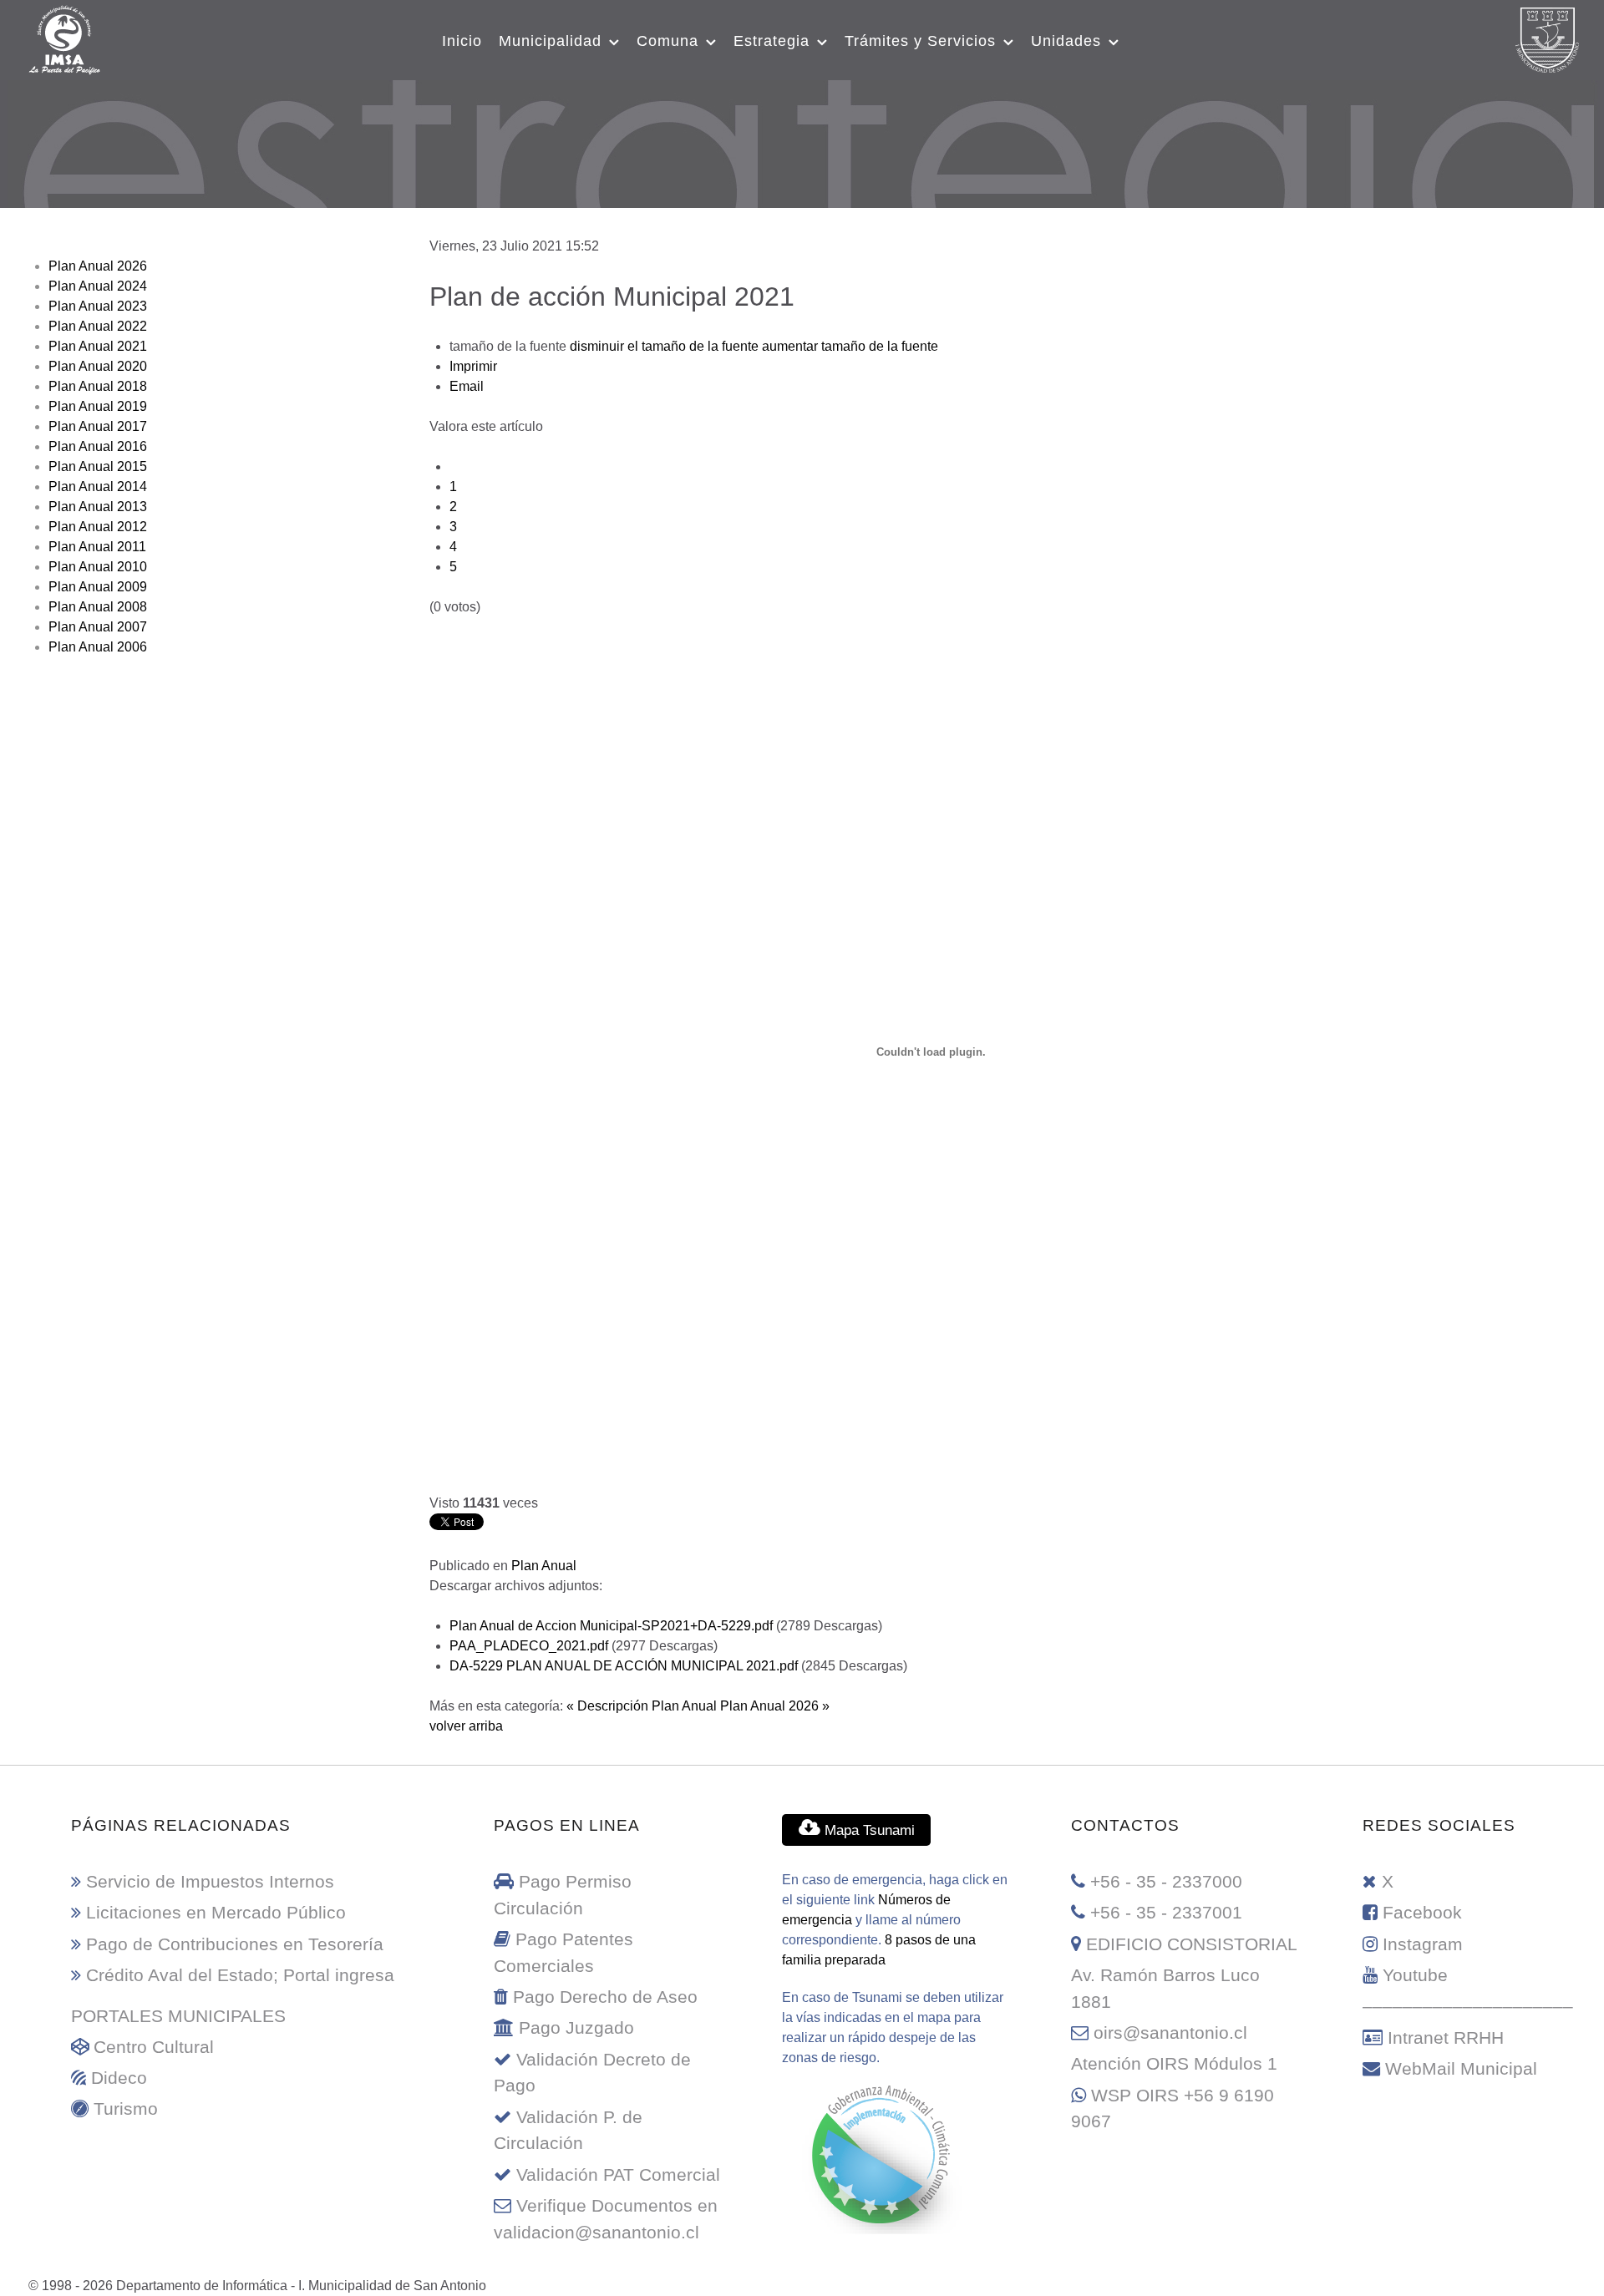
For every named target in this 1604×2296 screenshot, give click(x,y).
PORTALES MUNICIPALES (178, 2016)
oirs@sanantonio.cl (1170, 2032)
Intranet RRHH (1446, 2038)
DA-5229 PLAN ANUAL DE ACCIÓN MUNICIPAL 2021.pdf (625, 1666)
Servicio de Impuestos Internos (210, 1881)
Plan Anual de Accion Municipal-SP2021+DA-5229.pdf (613, 1626)
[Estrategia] (802, 141)
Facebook (1422, 1912)
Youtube (1415, 1975)
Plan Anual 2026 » (775, 1706)
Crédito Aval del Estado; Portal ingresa (240, 1975)
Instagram (1423, 1944)
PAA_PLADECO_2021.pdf (530, 1646)
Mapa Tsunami (868, 1830)
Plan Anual (544, 1566)
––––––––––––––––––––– (1468, 2006)
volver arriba (466, 1726)
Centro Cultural (154, 2047)
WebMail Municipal (1461, 2068)
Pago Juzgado (576, 2027)
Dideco (119, 2078)
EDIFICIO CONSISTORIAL (1192, 1944)
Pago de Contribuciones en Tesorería (235, 1944)
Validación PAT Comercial (618, 2174)
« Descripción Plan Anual (642, 1706)
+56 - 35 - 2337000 (1166, 1881)
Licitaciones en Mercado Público (216, 1912)
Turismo (126, 2108)
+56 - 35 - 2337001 (1166, 1912)
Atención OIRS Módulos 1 (1174, 2063)
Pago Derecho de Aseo (605, 1997)
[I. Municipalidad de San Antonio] (64, 38)
